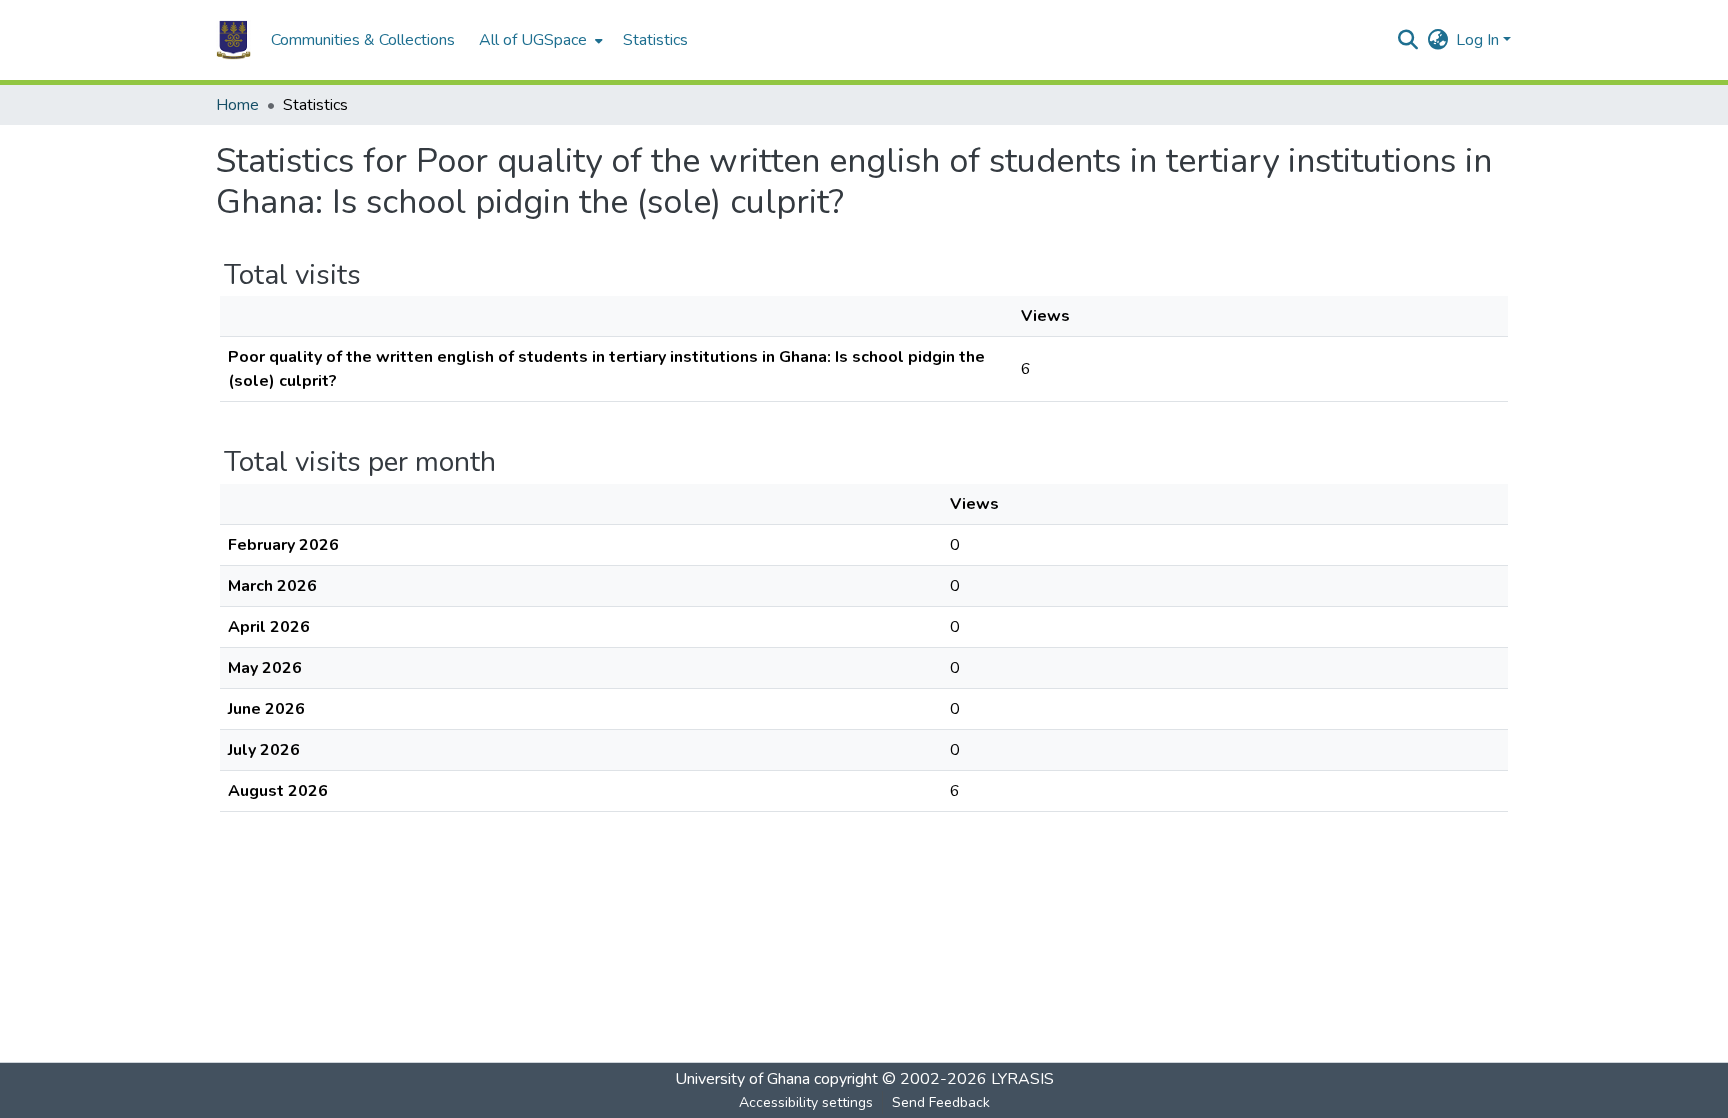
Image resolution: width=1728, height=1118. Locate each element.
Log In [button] (1479, 40)
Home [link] (237, 105)
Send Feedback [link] (941, 1102)
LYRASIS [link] (1022, 1079)
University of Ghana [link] (742, 1079)
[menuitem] (539, 40)
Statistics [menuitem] (655, 40)
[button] (233, 40)
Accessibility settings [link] (806, 1102)
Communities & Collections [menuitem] (363, 40)
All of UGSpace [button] (533, 40)
